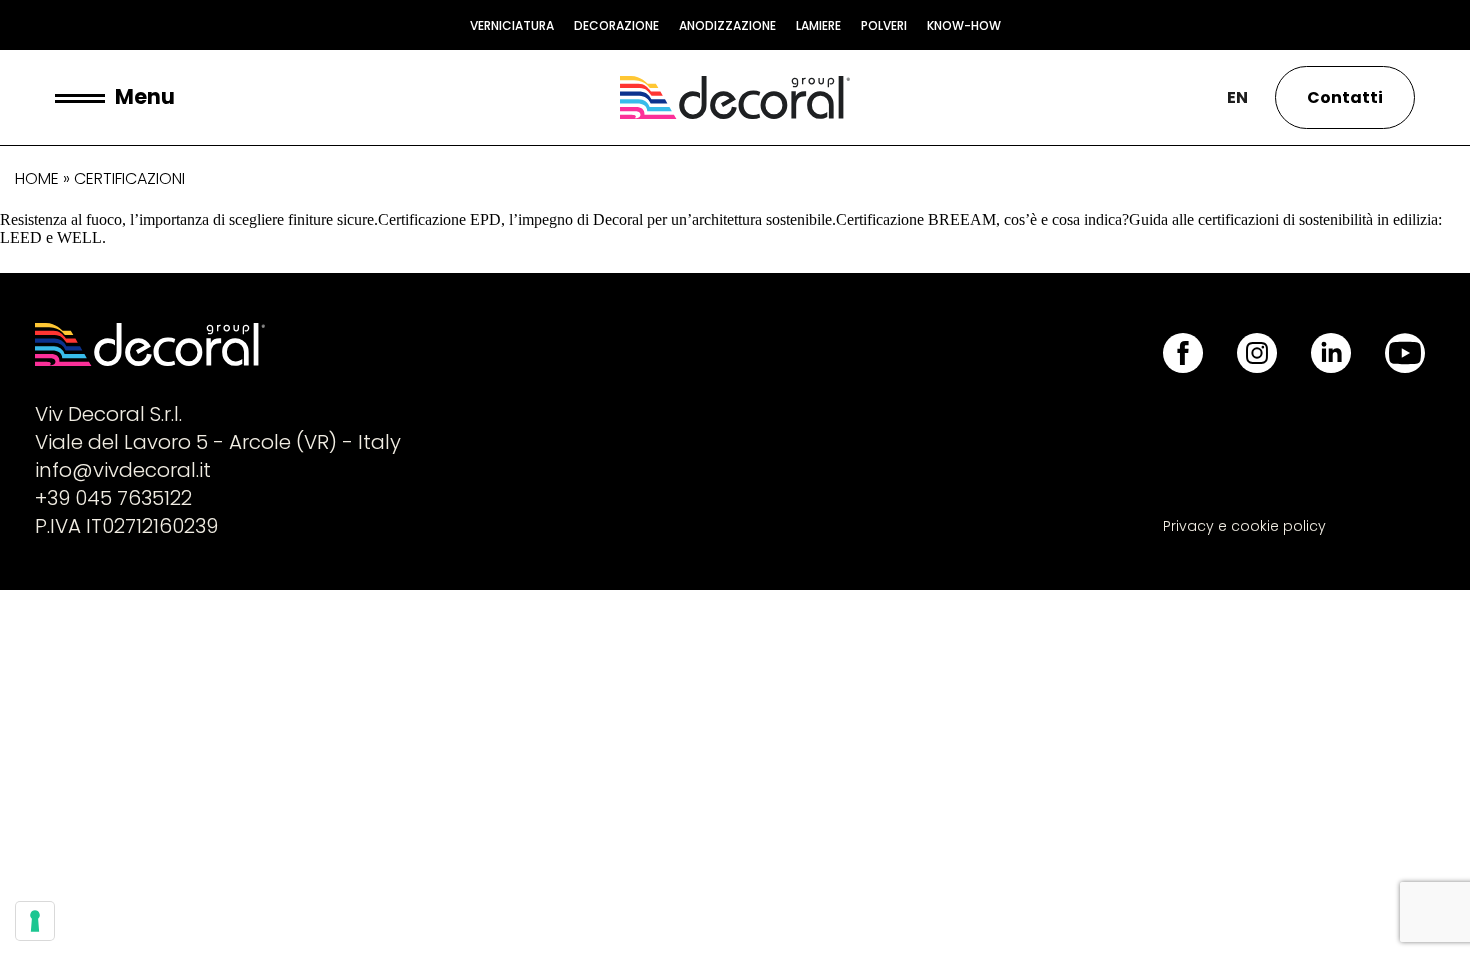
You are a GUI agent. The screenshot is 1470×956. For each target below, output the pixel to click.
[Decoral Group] (735, 97)
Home (37, 178)
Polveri (884, 25)
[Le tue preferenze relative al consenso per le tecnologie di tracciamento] (35, 921)
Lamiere (818, 25)
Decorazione (616, 25)
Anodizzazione (727, 25)
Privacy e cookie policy (1244, 526)
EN (1237, 97)
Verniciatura (512, 25)
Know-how (964, 25)
